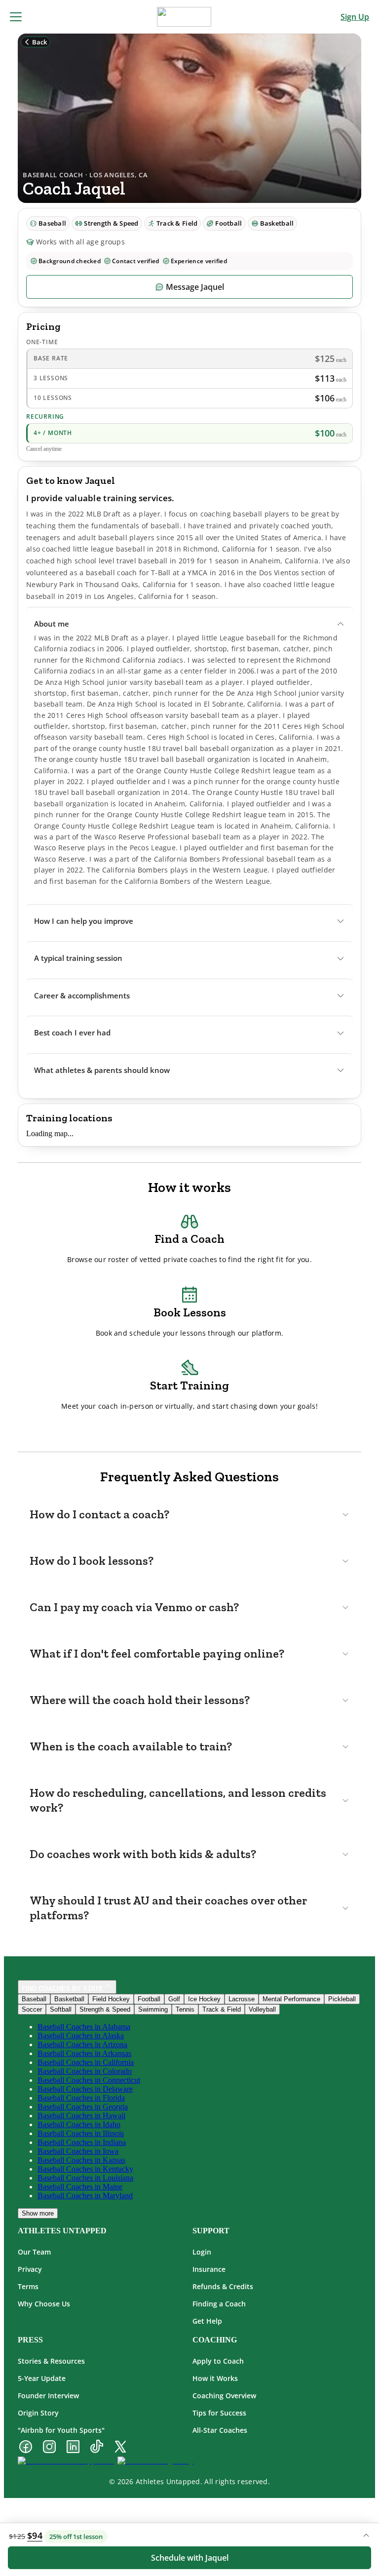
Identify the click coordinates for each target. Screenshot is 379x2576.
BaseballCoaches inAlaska (81, 2036)
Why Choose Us (44, 2304)
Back (39, 42)
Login (202, 2252)
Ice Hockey (204, 1999)
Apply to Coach (218, 2361)
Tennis (185, 2009)
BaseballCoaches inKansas (81, 2160)
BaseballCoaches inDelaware (85, 2089)
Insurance (209, 2269)
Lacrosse (242, 1999)
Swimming (153, 2009)
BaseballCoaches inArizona (82, 2044)
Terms (28, 2286)
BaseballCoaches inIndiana (82, 2142)
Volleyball (262, 2009)
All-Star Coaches (220, 2430)
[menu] (16, 17)
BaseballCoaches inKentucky (85, 2169)
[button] (189, 624)
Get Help (207, 2321)
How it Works (215, 2378)
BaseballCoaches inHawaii (81, 2116)
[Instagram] (49, 2448)
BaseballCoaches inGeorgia (83, 2107)
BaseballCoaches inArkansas (84, 2053)
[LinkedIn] (73, 2448)
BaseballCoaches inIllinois (81, 2133)
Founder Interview (48, 2396)
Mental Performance (291, 1999)
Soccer (32, 2009)
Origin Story (38, 2413)
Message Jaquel (195, 287)
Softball (61, 2009)
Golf (174, 1999)
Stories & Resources (51, 2361)
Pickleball (342, 1999)
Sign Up (355, 17)
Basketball (69, 1999)
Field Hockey (111, 1999)
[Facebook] (26, 2448)
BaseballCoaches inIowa (78, 2151)
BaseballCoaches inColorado (85, 2071)
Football (149, 1999)
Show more (38, 2213)
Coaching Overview (224, 2396)
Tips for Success (219, 2413)
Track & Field (222, 2009)
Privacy (30, 2269)
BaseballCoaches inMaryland (85, 2196)
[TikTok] (97, 2448)
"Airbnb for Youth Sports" (61, 2430)
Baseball (34, 1999)
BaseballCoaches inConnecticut (89, 2080)
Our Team (34, 2252)
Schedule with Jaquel (190, 2558)
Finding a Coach (219, 2304)
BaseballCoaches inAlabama (84, 2027)
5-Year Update (42, 2378)
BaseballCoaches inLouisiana (85, 2178)
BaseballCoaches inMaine (80, 2187)
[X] (120, 2448)
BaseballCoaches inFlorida (81, 2098)
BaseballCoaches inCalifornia (86, 2062)
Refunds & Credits (223, 2286)
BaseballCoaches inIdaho (79, 2124)
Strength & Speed (105, 2009)
